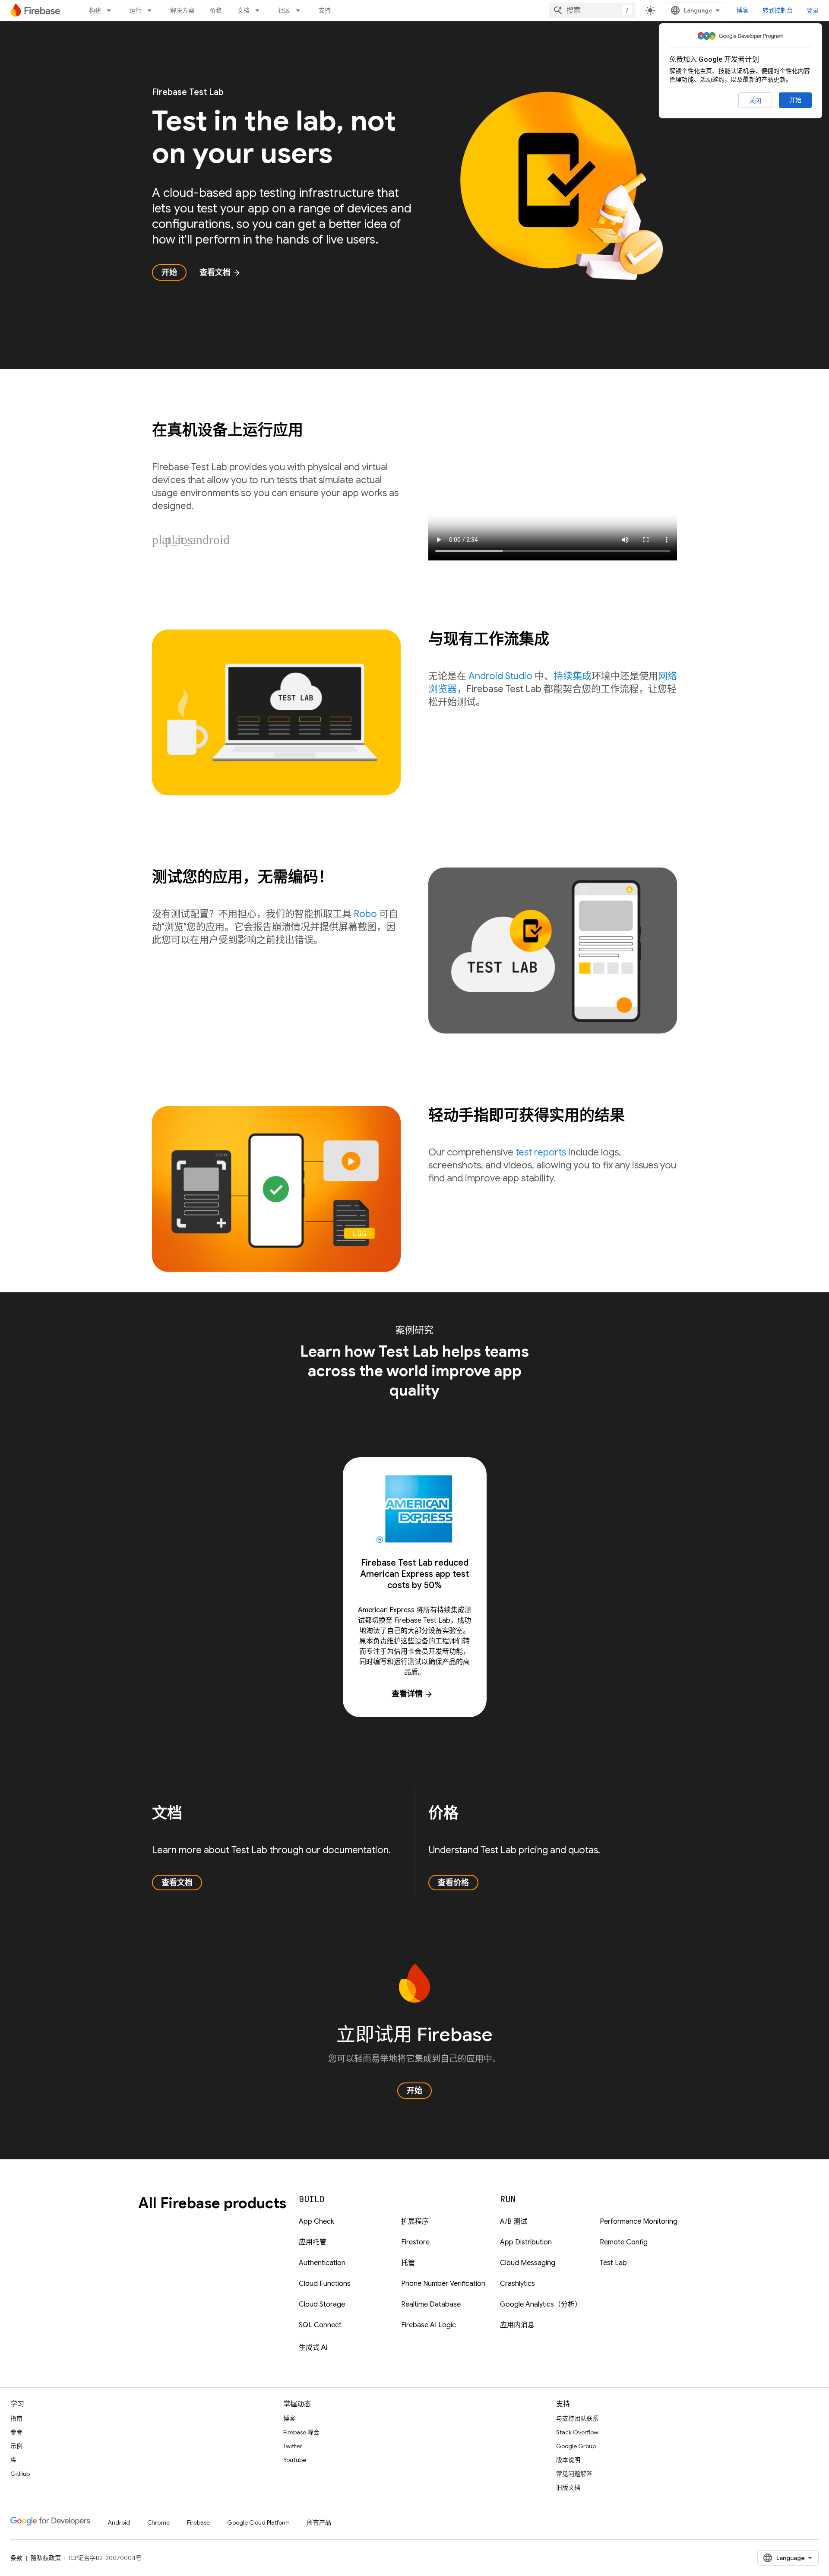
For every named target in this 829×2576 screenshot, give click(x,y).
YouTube (295, 2460)
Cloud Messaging (528, 2263)
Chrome (158, 2522)
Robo (365, 914)
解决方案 (182, 10)
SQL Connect (320, 2325)
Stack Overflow (577, 2432)
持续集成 (573, 676)
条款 (16, 2558)
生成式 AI (313, 2348)
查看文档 (220, 272)
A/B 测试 (514, 2222)
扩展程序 (415, 2222)
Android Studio (500, 676)
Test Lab (613, 2263)
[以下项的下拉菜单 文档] (260, 10)
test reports (541, 1152)
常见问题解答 (574, 2474)
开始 (795, 100)
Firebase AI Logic (429, 2325)
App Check (316, 2222)
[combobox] (592, 10)
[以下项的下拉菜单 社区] (301, 10)
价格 (216, 10)
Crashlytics (517, 2284)
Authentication (322, 2263)
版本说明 (568, 2460)
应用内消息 (517, 2325)
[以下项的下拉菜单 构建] (111, 10)
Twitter (293, 2446)
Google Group (576, 2446)
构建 (95, 10)
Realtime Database (431, 2304)
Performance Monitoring (639, 2222)
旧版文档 (568, 2487)
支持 (325, 10)
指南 (16, 2418)
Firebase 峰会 (301, 2432)
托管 (408, 2263)
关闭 (755, 101)
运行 (136, 10)
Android (119, 2522)
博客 (743, 10)
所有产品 (319, 2522)
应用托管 (313, 2242)
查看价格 (453, 1883)
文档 (244, 10)
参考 (16, 2432)
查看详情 (412, 1694)
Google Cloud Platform (258, 2522)
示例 (16, 2446)
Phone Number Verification (443, 2284)
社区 (284, 10)
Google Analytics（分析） (541, 2304)
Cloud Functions (325, 2284)
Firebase (198, 2522)
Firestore (415, 2242)
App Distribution (526, 2242)
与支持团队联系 (577, 2418)
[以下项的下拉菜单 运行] (152, 10)
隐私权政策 (46, 2558)
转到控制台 (778, 10)
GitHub (20, 2474)
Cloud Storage (322, 2304)
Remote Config (624, 2242)
